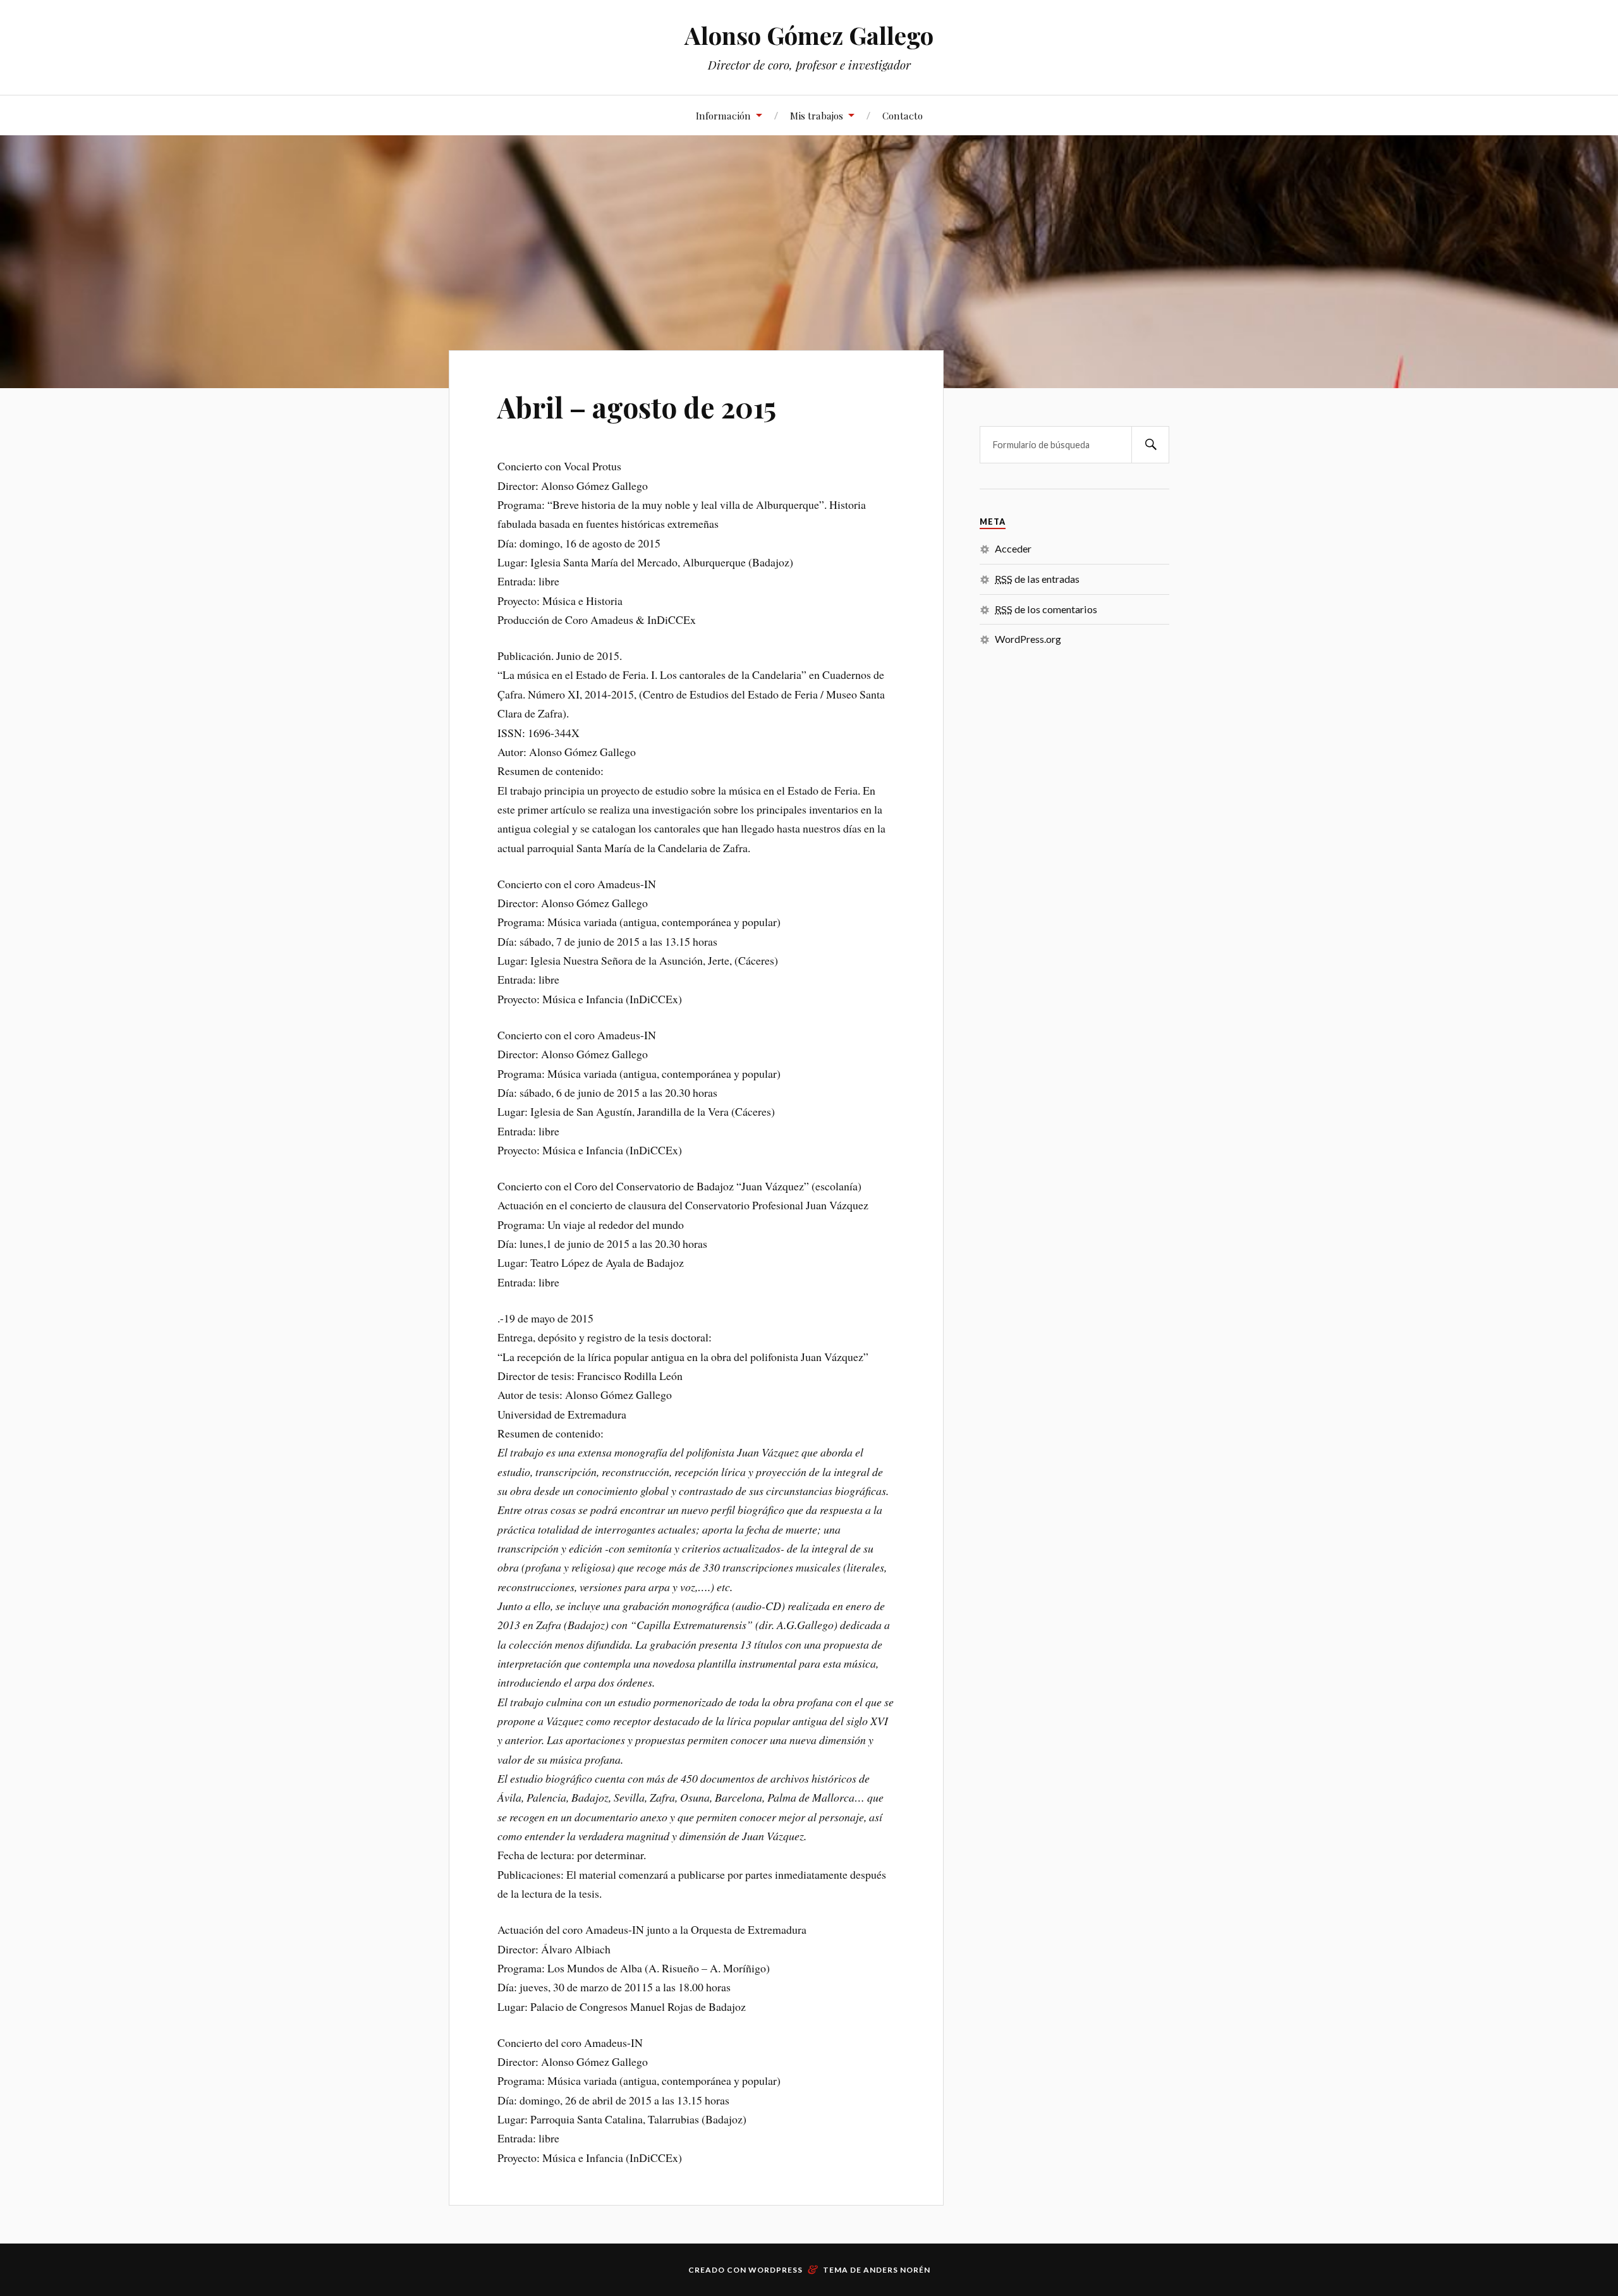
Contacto (903, 115)
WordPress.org (1028, 639)
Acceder (1013, 548)
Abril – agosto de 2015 (637, 407)
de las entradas (1037, 579)
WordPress (776, 2270)
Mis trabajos (817, 115)
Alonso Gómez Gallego (809, 35)
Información (723, 115)
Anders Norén (897, 2270)
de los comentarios (1046, 609)
